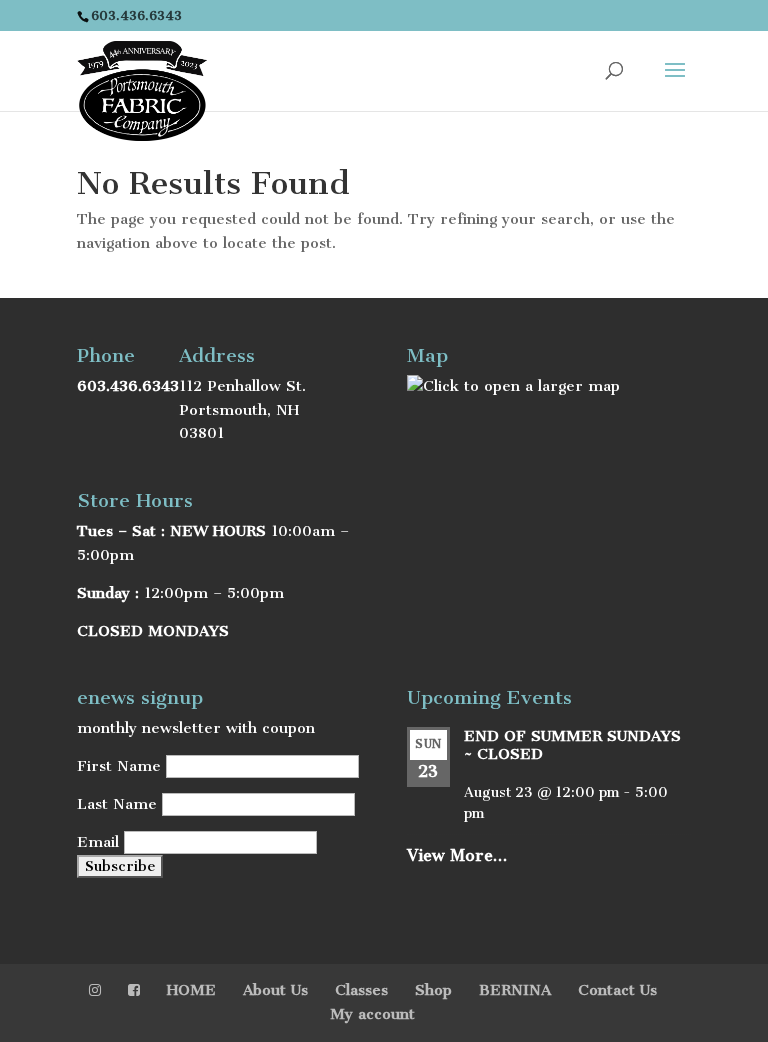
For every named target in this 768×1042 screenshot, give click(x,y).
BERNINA (515, 990)
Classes (361, 990)
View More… (457, 855)
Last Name (117, 804)
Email (98, 842)
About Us (275, 990)
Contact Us (617, 990)
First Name (119, 766)
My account (372, 1014)
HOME (191, 990)
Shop (433, 990)
